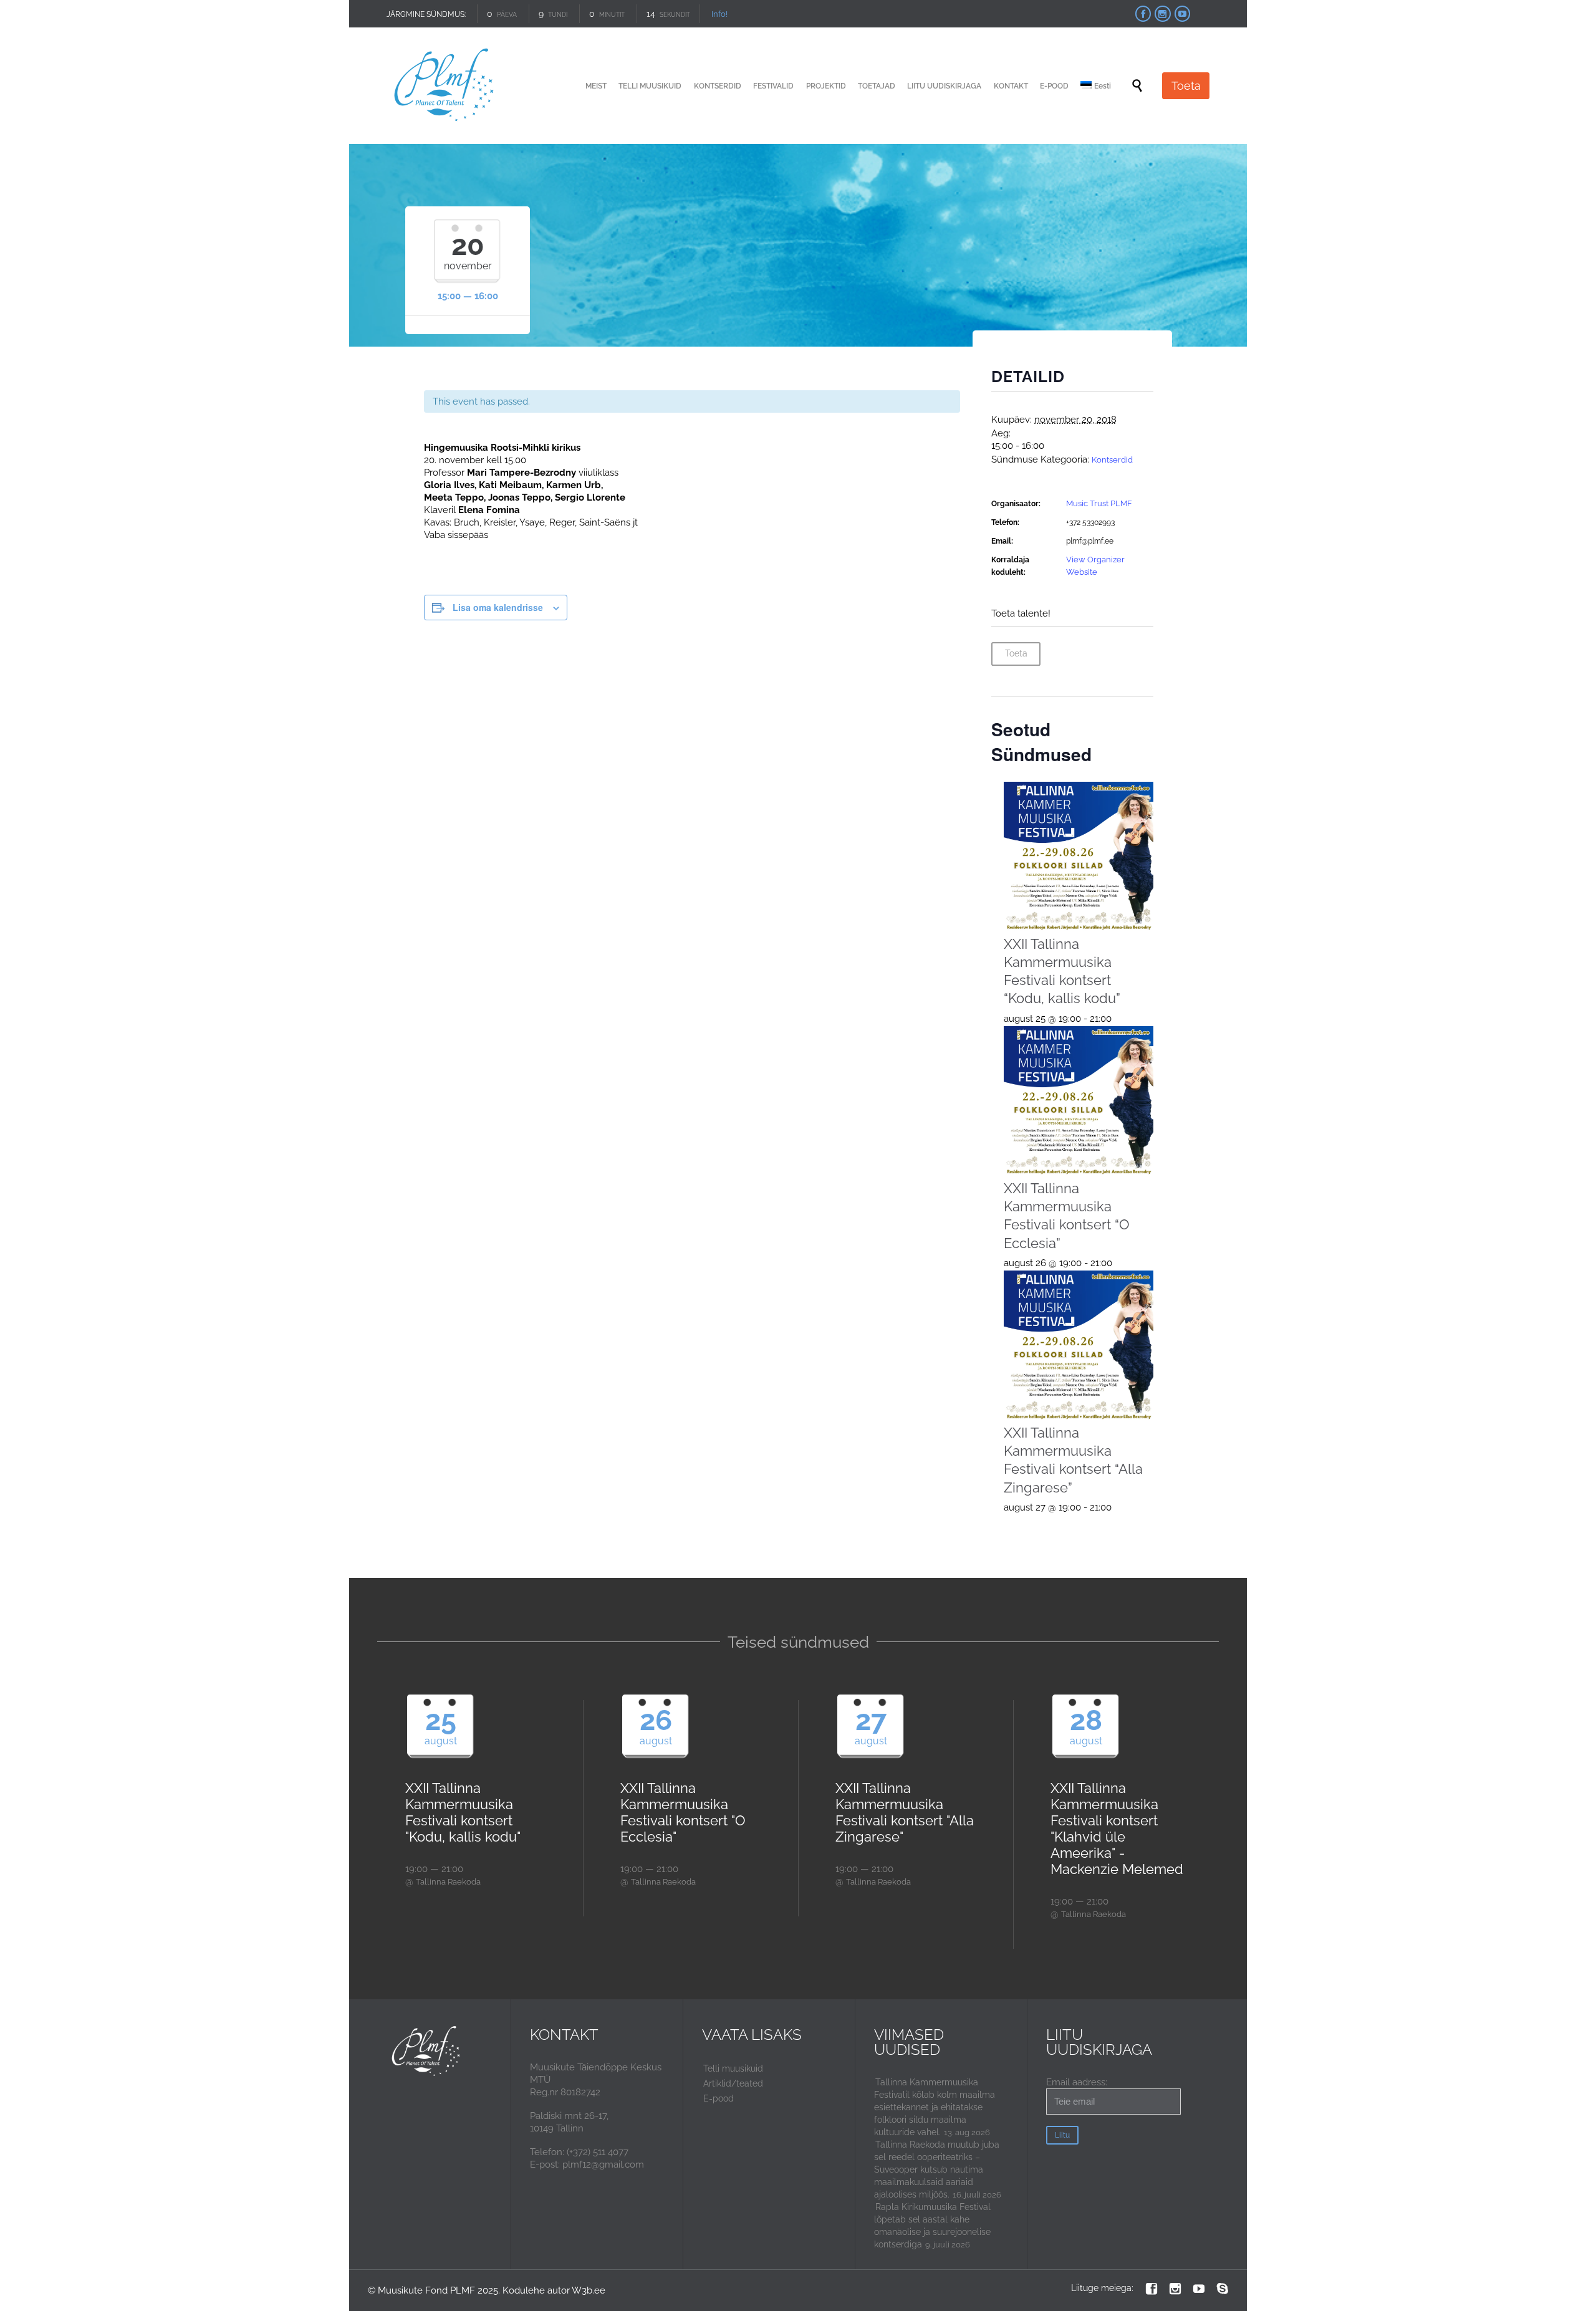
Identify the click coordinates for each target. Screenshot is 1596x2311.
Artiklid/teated (733, 2083)
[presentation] (1079, 857)
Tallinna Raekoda (448, 1882)
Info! (719, 14)
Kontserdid (1112, 460)
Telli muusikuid (733, 2068)
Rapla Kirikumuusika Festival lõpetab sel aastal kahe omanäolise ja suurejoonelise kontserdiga (932, 2226)
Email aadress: (1077, 2082)
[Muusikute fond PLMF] (445, 86)
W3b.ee (589, 2290)
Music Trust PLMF (1099, 503)
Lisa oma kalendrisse (498, 607)
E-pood (719, 2098)
